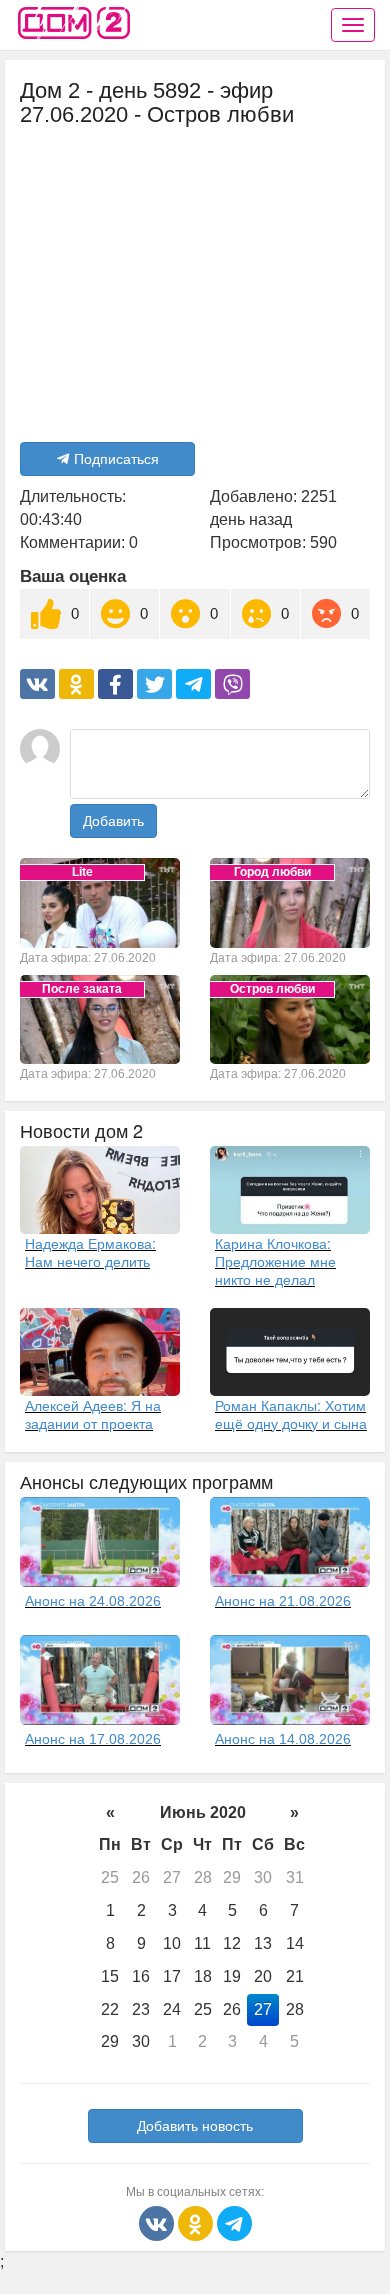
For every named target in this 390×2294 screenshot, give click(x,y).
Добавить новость (195, 2126)
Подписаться (116, 459)
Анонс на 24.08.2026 (93, 1601)
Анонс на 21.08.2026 (283, 1601)
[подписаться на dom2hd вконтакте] (158, 2222)
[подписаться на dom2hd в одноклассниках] (197, 2222)
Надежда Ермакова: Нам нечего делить (90, 1252)
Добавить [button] (113, 821)
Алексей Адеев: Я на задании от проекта (93, 1414)
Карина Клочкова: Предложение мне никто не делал (275, 1261)
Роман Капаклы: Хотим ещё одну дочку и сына (291, 1414)
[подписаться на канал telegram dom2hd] (234, 2222)
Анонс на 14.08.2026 (283, 1739)
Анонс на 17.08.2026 (93, 1739)
